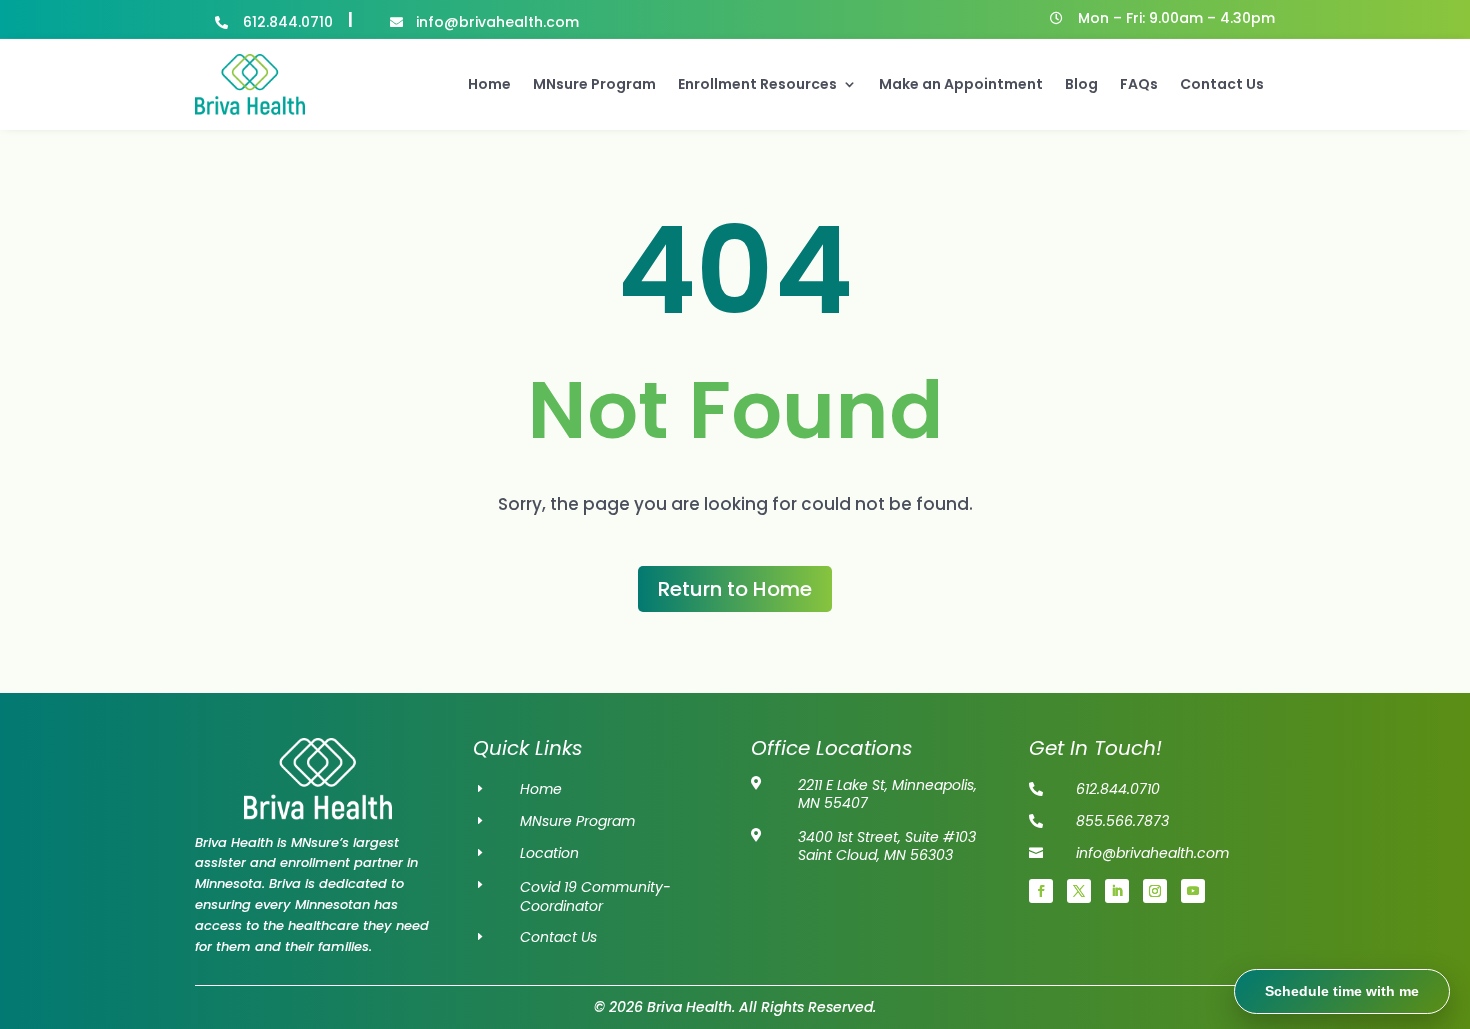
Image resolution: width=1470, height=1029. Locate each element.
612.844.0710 (288, 22)
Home (489, 84)
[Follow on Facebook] (1041, 891)
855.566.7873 (1122, 821)
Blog (1081, 84)
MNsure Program (594, 84)
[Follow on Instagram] (1155, 891)
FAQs (1139, 84)
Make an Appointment (961, 84)
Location (549, 853)
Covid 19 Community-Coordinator (595, 897)
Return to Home (735, 589)
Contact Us (1222, 84)
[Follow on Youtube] (1193, 891)
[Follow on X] (1079, 891)
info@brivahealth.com (1152, 853)
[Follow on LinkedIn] (1117, 891)
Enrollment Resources (757, 84)
